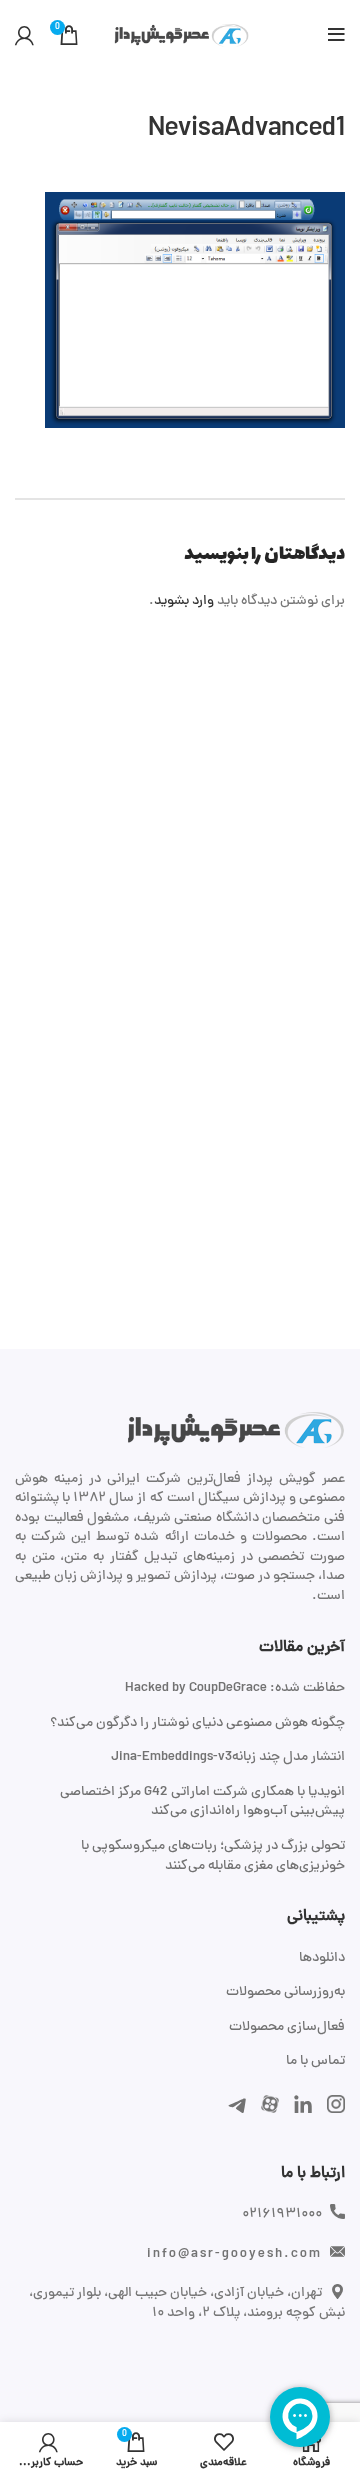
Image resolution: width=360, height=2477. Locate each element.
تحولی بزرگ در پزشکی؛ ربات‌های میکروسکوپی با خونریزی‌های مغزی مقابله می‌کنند (213, 1856)
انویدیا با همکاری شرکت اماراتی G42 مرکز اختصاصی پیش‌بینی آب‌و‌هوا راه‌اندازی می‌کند (202, 1802)
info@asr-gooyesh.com (234, 2254)
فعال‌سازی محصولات (287, 2028)
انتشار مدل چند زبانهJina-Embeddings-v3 (228, 1758)
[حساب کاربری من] (24, 35)
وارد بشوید (184, 601)
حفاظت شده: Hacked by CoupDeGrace (235, 1689)
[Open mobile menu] (336, 35)
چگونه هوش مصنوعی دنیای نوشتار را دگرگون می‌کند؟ (197, 1724)
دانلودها (322, 1959)
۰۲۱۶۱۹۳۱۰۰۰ (282, 2214)
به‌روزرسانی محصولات (285, 1993)
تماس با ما (315, 2062)
